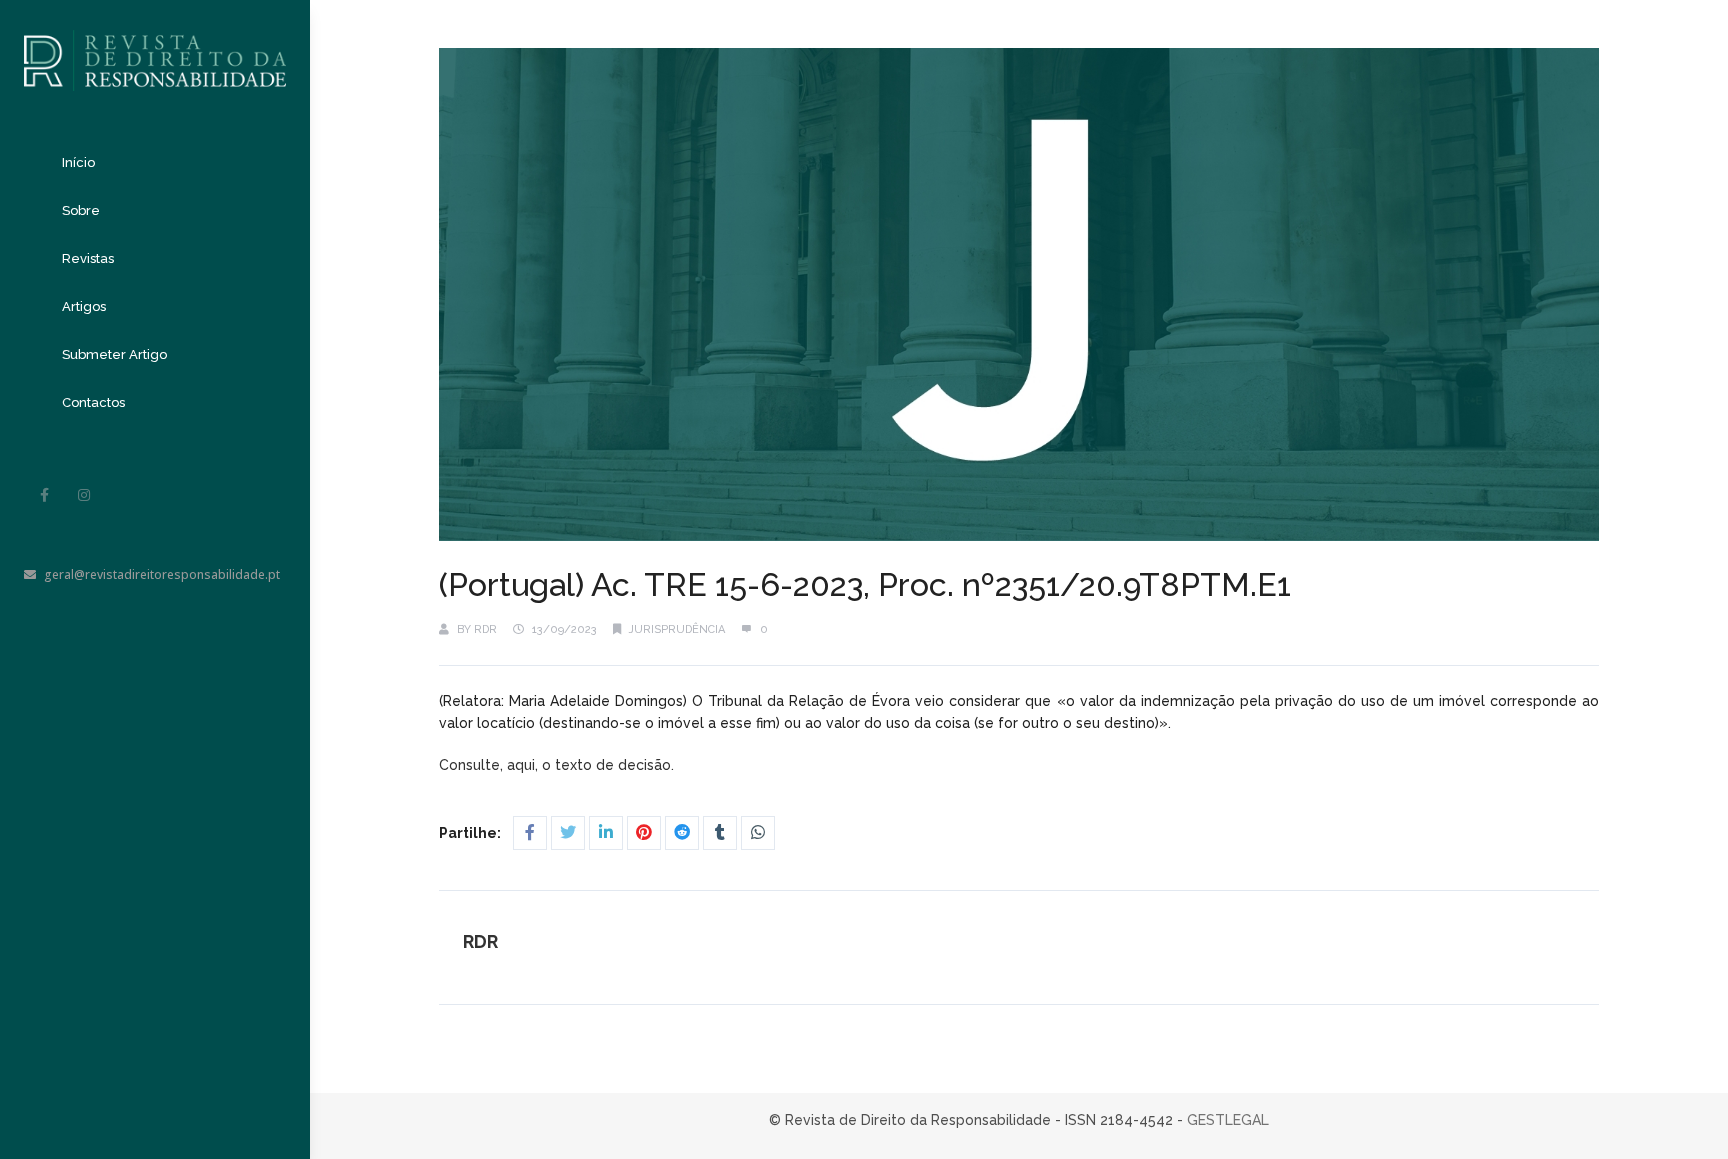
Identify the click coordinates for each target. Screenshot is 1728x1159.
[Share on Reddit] (682, 833)
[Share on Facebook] (530, 833)
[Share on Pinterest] (644, 833)
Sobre (81, 210)
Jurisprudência (677, 629)
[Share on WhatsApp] (758, 833)
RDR (485, 629)
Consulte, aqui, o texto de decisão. (558, 765)
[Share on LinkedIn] (606, 833)
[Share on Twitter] (568, 833)
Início (78, 162)
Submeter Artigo (114, 354)
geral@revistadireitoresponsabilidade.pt (162, 574)
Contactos (93, 402)
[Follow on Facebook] (44, 495)
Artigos (84, 306)
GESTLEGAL (1228, 1120)
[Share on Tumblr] (720, 833)
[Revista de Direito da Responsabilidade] (155, 45)
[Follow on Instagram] (84, 495)
